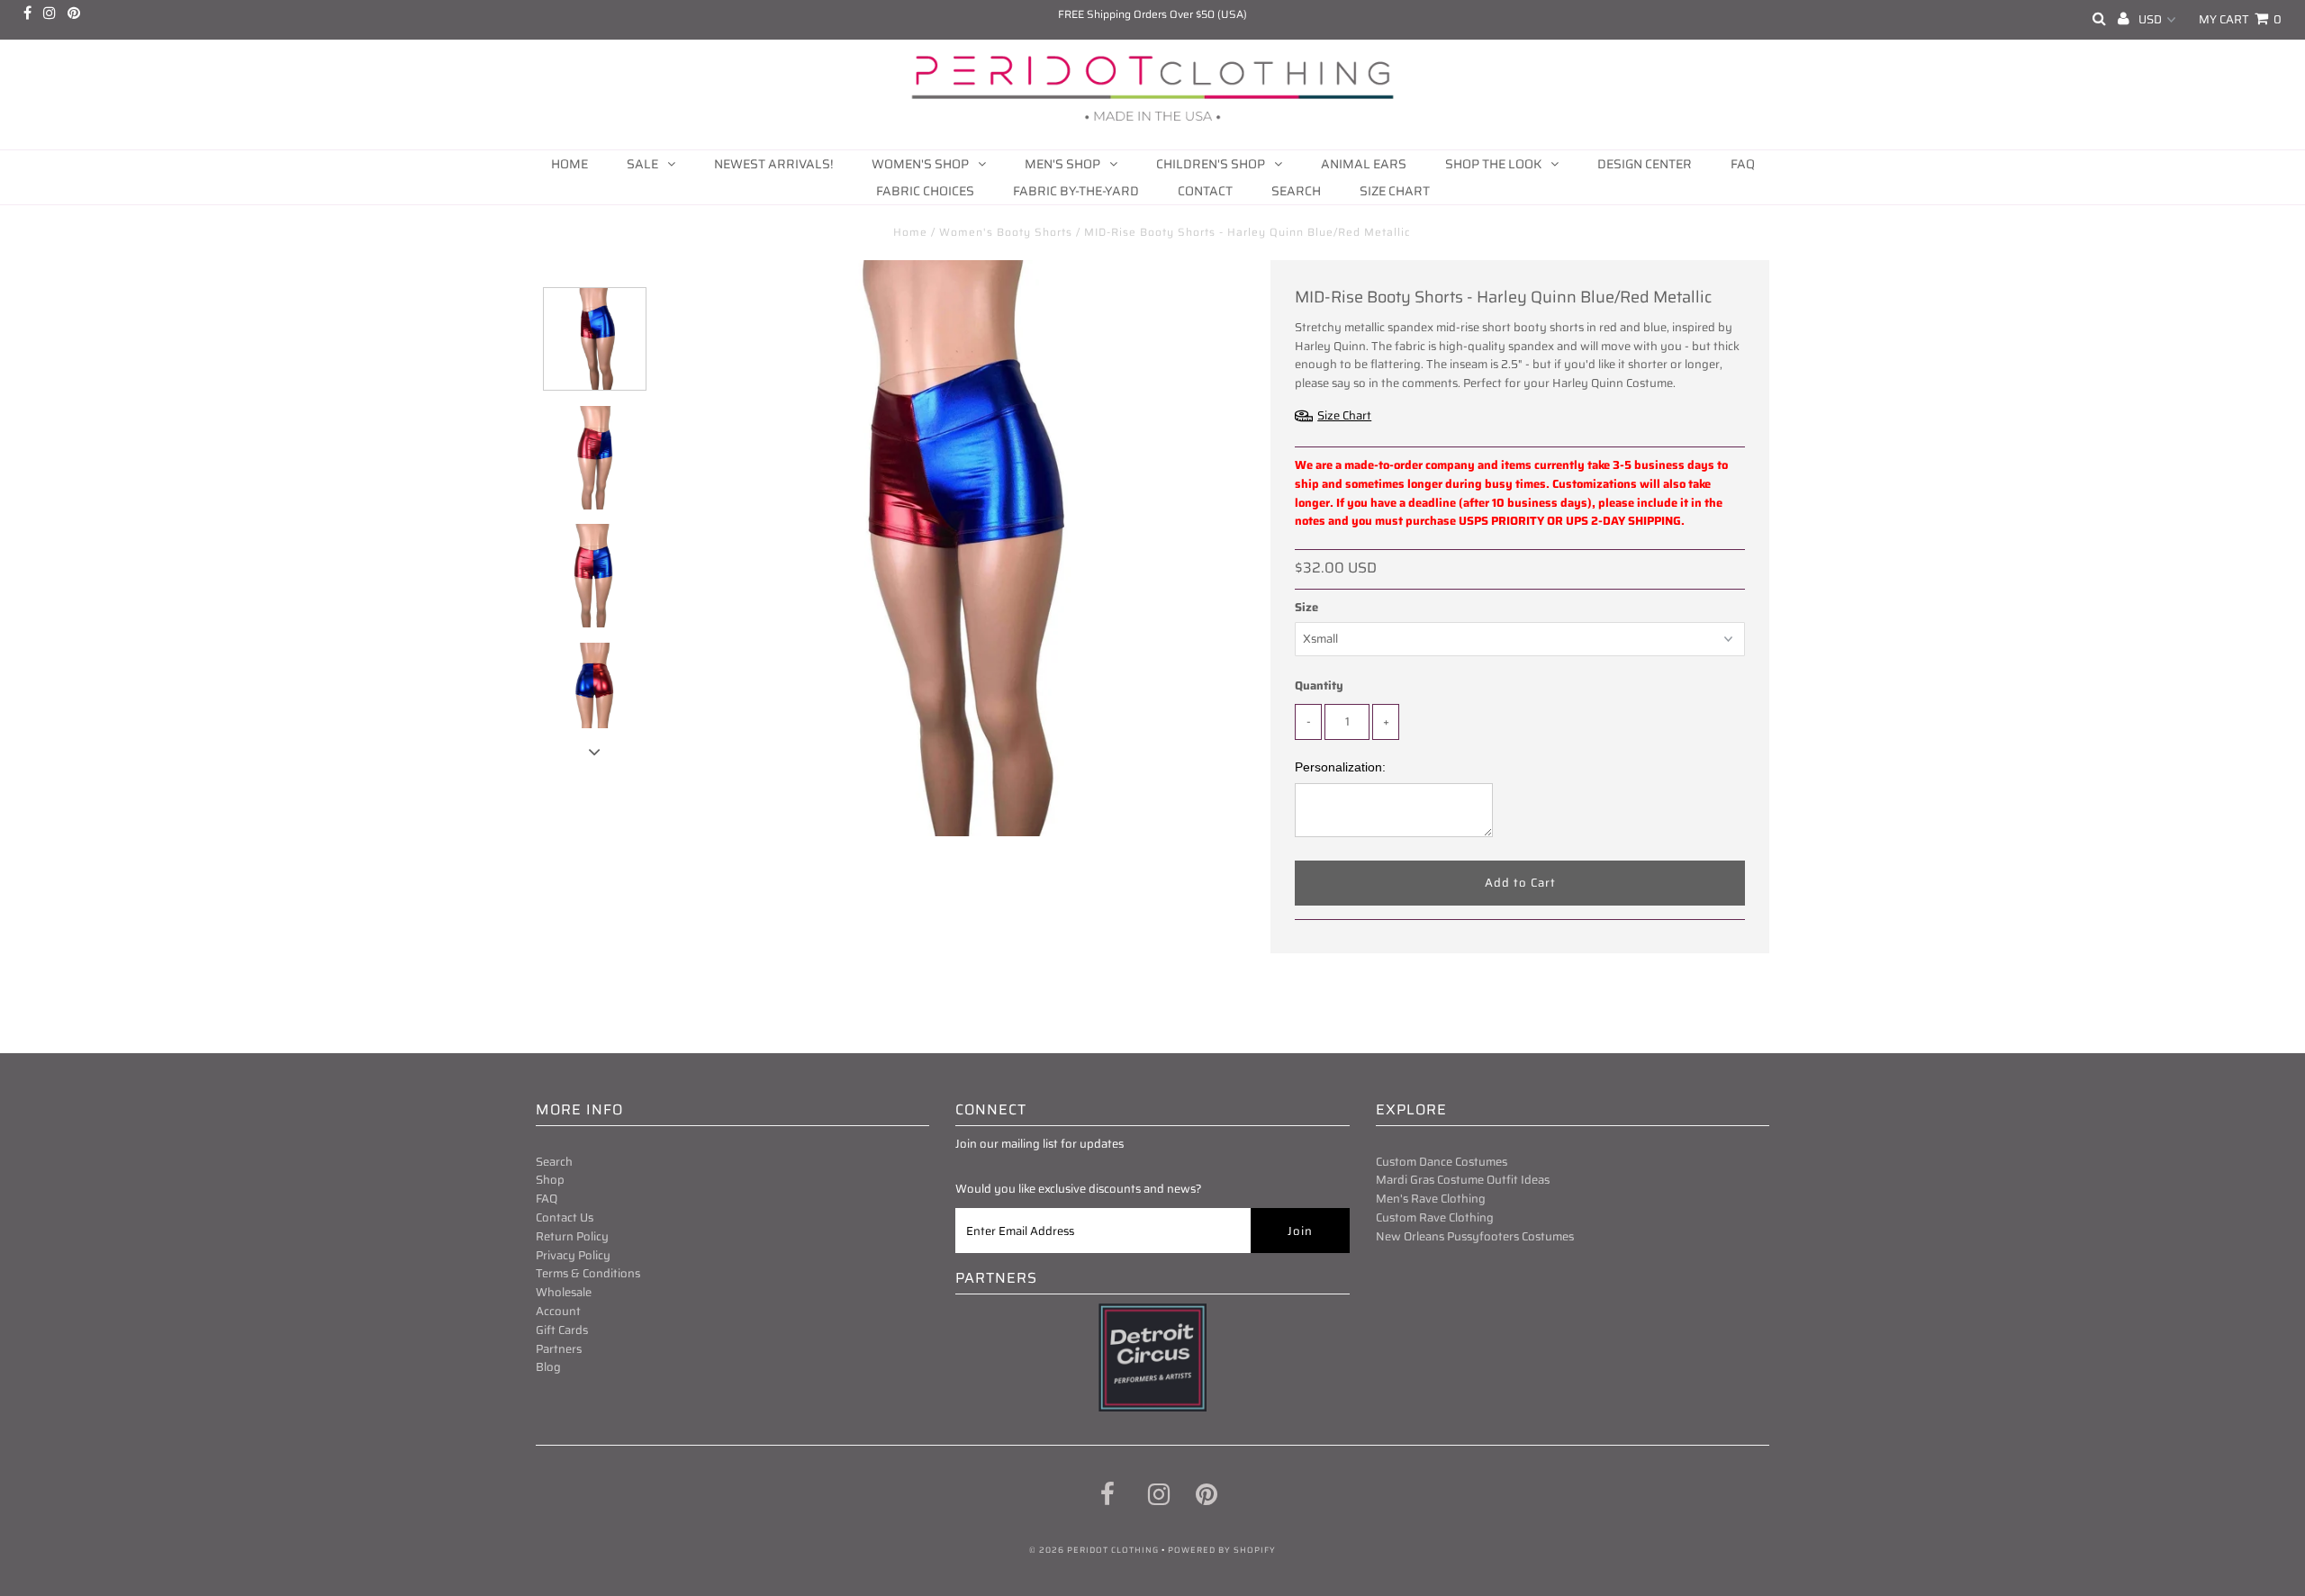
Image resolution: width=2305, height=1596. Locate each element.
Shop (550, 1180)
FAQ (1743, 164)
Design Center (1645, 164)
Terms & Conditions (588, 1273)
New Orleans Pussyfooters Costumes (1475, 1236)
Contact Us (565, 1217)
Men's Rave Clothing (1431, 1199)
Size (1306, 608)
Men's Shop (1062, 164)
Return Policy (572, 1236)
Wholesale (564, 1292)
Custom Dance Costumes (1442, 1162)
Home (569, 164)
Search (1296, 191)
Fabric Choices (925, 191)
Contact (1205, 191)
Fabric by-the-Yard (1076, 191)
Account (558, 1311)
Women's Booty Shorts (1006, 232)
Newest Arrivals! (773, 164)
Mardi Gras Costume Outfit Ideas (1463, 1180)
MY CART (2240, 19)
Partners (559, 1349)
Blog (548, 1367)
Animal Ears (1364, 164)
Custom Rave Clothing (1435, 1217)
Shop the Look (1493, 164)
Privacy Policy (573, 1255)
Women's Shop (920, 164)
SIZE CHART (1395, 191)
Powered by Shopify (1222, 1550)
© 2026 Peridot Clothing (1094, 1550)
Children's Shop (1211, 164)
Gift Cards (562, 1330)
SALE (642, 164)
